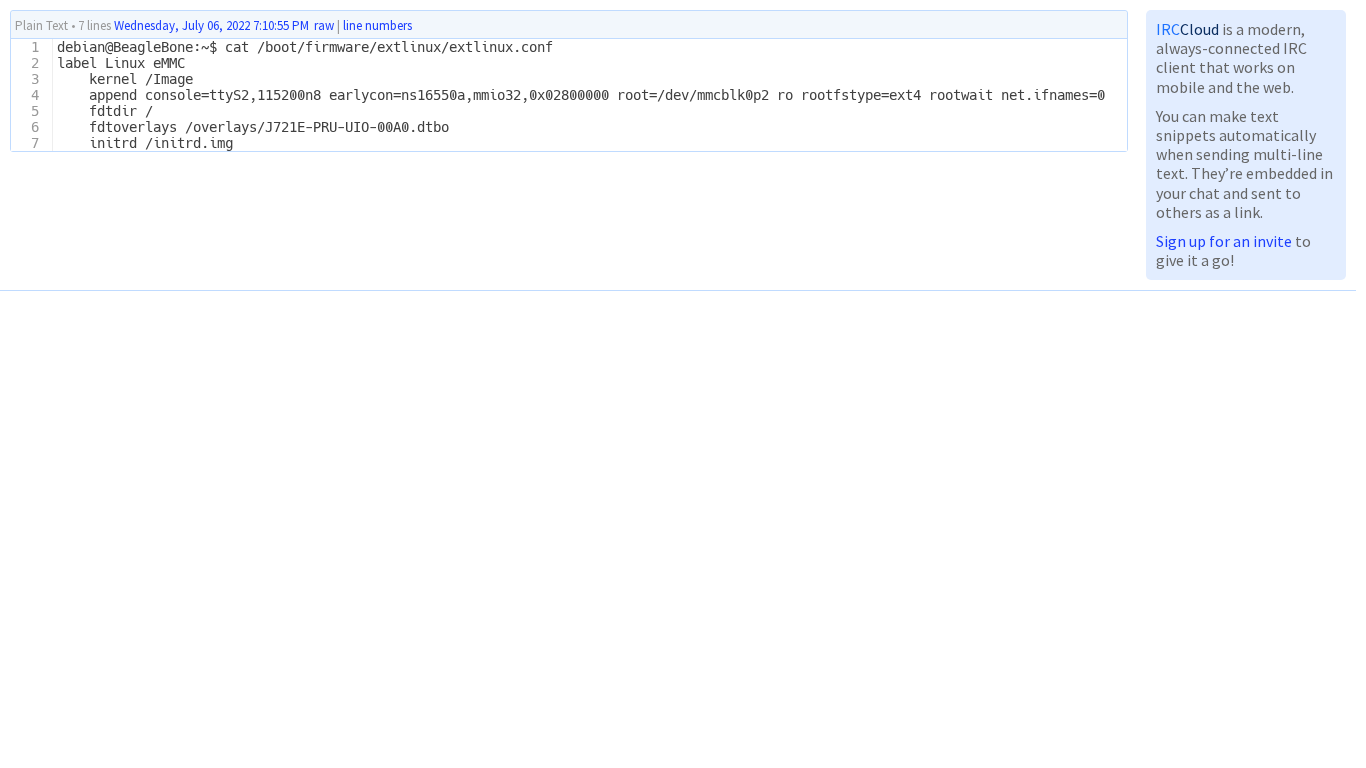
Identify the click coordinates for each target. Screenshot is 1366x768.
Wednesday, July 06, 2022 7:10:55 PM (211, 25)
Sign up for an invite (1224, 241)
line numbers (377, 26)
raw (324, 25)
